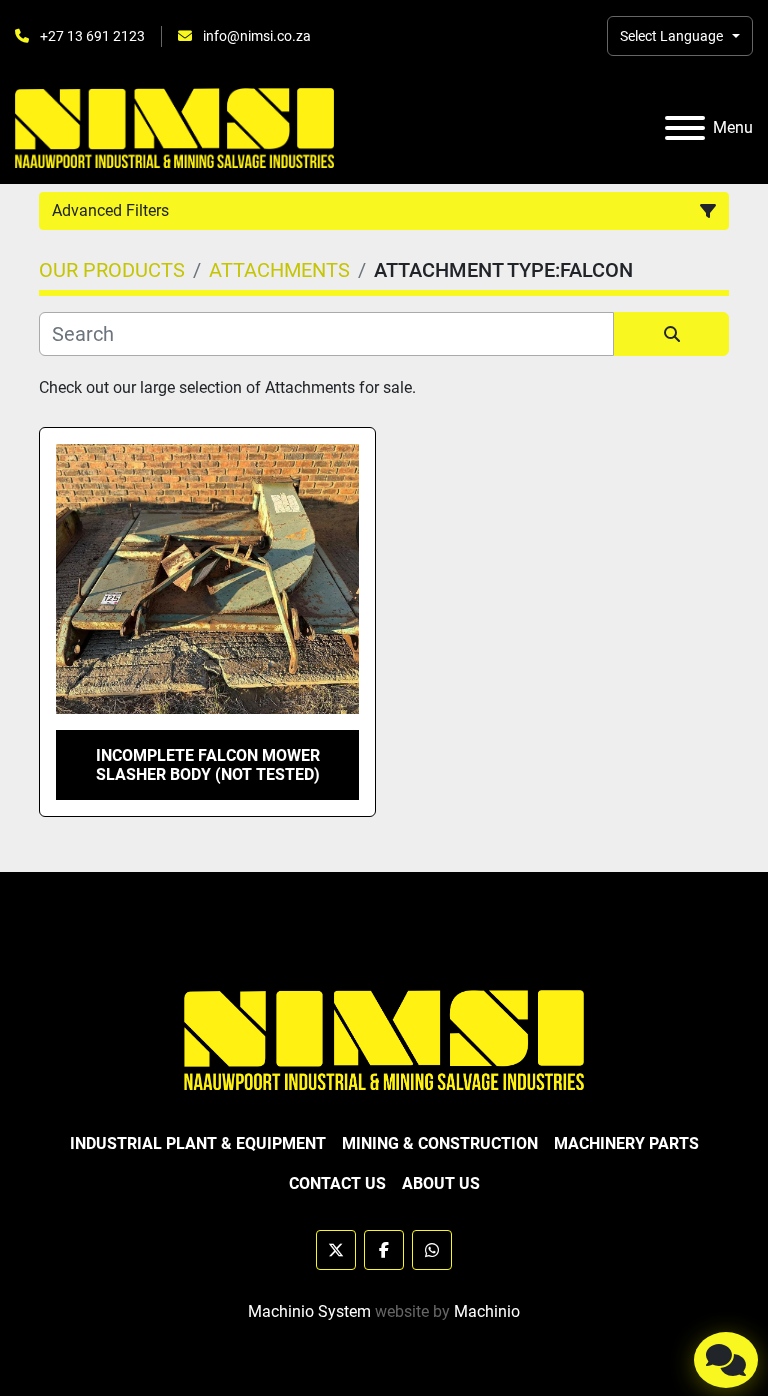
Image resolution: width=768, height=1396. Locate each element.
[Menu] (685, 128)
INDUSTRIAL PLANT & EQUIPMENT (198, 1143)
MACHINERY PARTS (626, 1143)
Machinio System (309, 1311)
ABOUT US (441, 1183)
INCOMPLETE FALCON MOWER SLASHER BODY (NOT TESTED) (208, 765)
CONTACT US (337, 1183)
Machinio (487, 1311)
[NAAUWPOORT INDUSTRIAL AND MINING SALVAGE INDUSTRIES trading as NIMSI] (384, 1038)
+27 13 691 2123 (91, 36)
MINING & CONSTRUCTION (440, 1143)
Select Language (671, 36)
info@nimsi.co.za (255, 36)
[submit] (671, 334)
